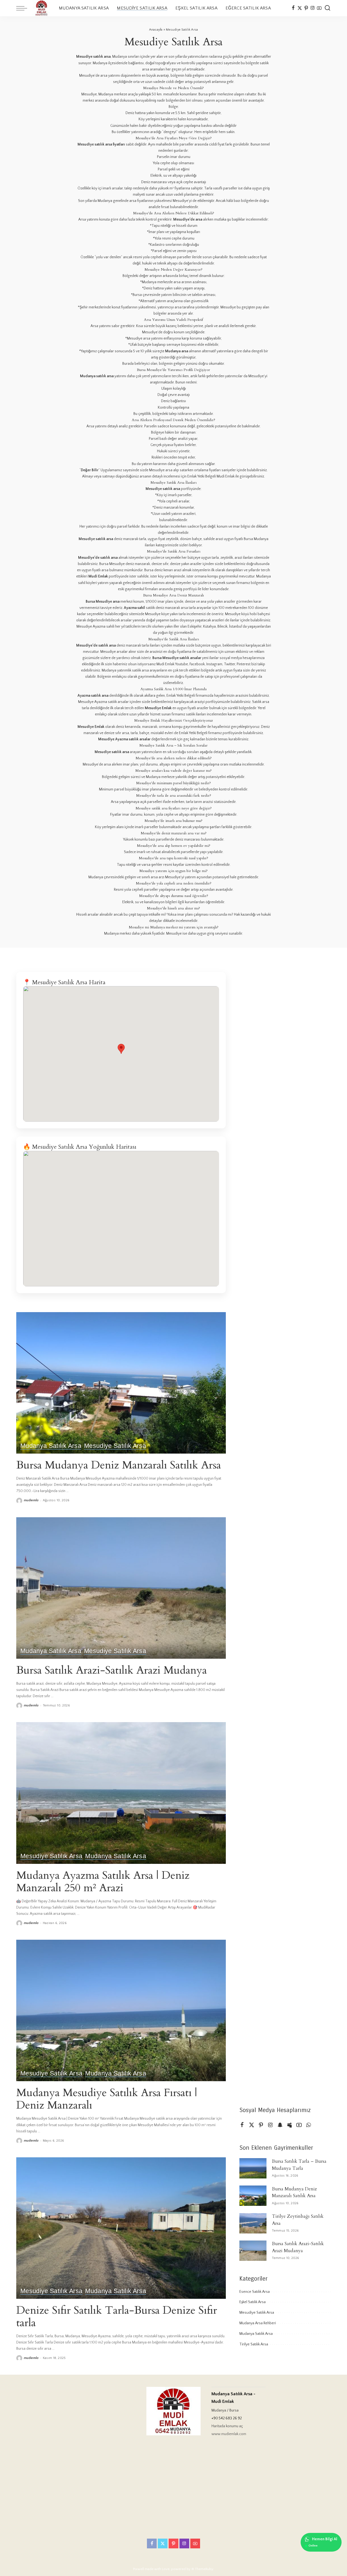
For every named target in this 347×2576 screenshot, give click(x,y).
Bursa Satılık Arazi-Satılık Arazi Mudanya (112, 1670)
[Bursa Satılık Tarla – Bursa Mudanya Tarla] (253, 2168)
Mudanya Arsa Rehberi (258, 2323)
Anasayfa (156, 30)
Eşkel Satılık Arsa (253, 2302)
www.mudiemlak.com (229, 2434)
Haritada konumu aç (227, 2426)
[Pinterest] (306, 8)
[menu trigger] (24, 8)
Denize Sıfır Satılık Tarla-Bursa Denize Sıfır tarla (117, 2317)
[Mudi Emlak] (42, 8)
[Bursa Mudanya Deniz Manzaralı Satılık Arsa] (121, 1383)
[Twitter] (300, 8)
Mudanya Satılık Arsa (51, 1446)
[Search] (327, 8)
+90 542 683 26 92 (227, 2418)
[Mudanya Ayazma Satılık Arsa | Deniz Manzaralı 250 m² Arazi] (121, 1793)
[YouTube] (319, 8)
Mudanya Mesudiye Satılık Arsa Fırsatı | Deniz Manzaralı (107, 2099)
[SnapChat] (280, 2125)
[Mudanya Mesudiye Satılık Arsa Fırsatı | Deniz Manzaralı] (121, 2010)
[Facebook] (293, 8)
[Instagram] (313, 8)
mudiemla (31, 1500)
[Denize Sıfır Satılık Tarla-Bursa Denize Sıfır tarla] (121, 2228)
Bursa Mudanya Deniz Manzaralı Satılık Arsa (119, 1465)
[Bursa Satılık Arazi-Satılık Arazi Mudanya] (121, 1588)
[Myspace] (290, 2125)
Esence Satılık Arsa (255, 2292)
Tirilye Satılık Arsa (254, 2344)
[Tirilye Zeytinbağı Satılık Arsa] (253, 2223)
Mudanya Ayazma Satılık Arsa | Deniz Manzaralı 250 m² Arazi (103, 1882)
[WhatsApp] (309, 2125)
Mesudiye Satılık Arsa (115, 1446)
